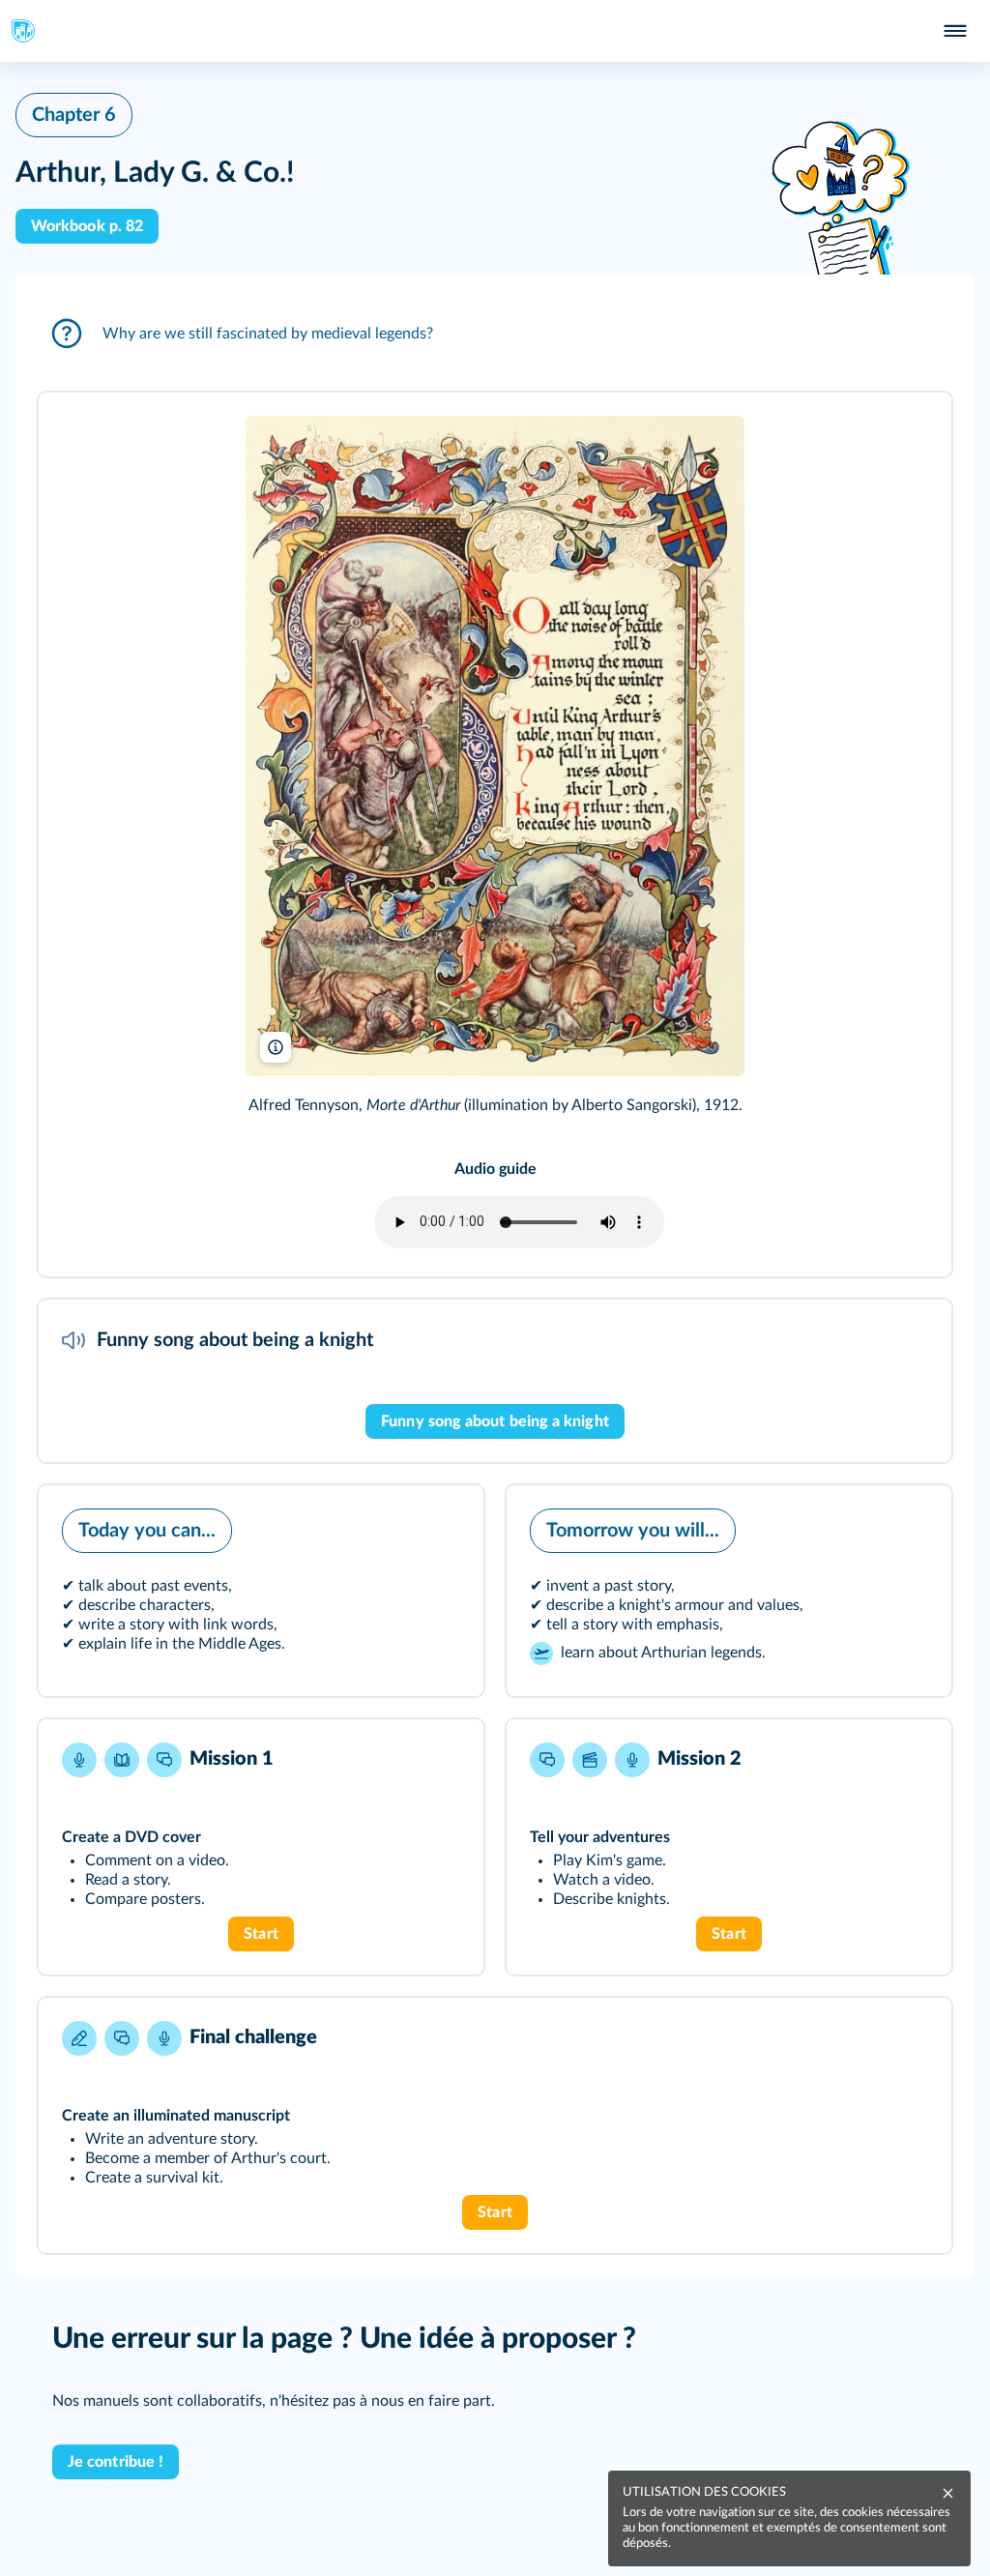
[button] (495, 334)
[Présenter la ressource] (907, 433)
